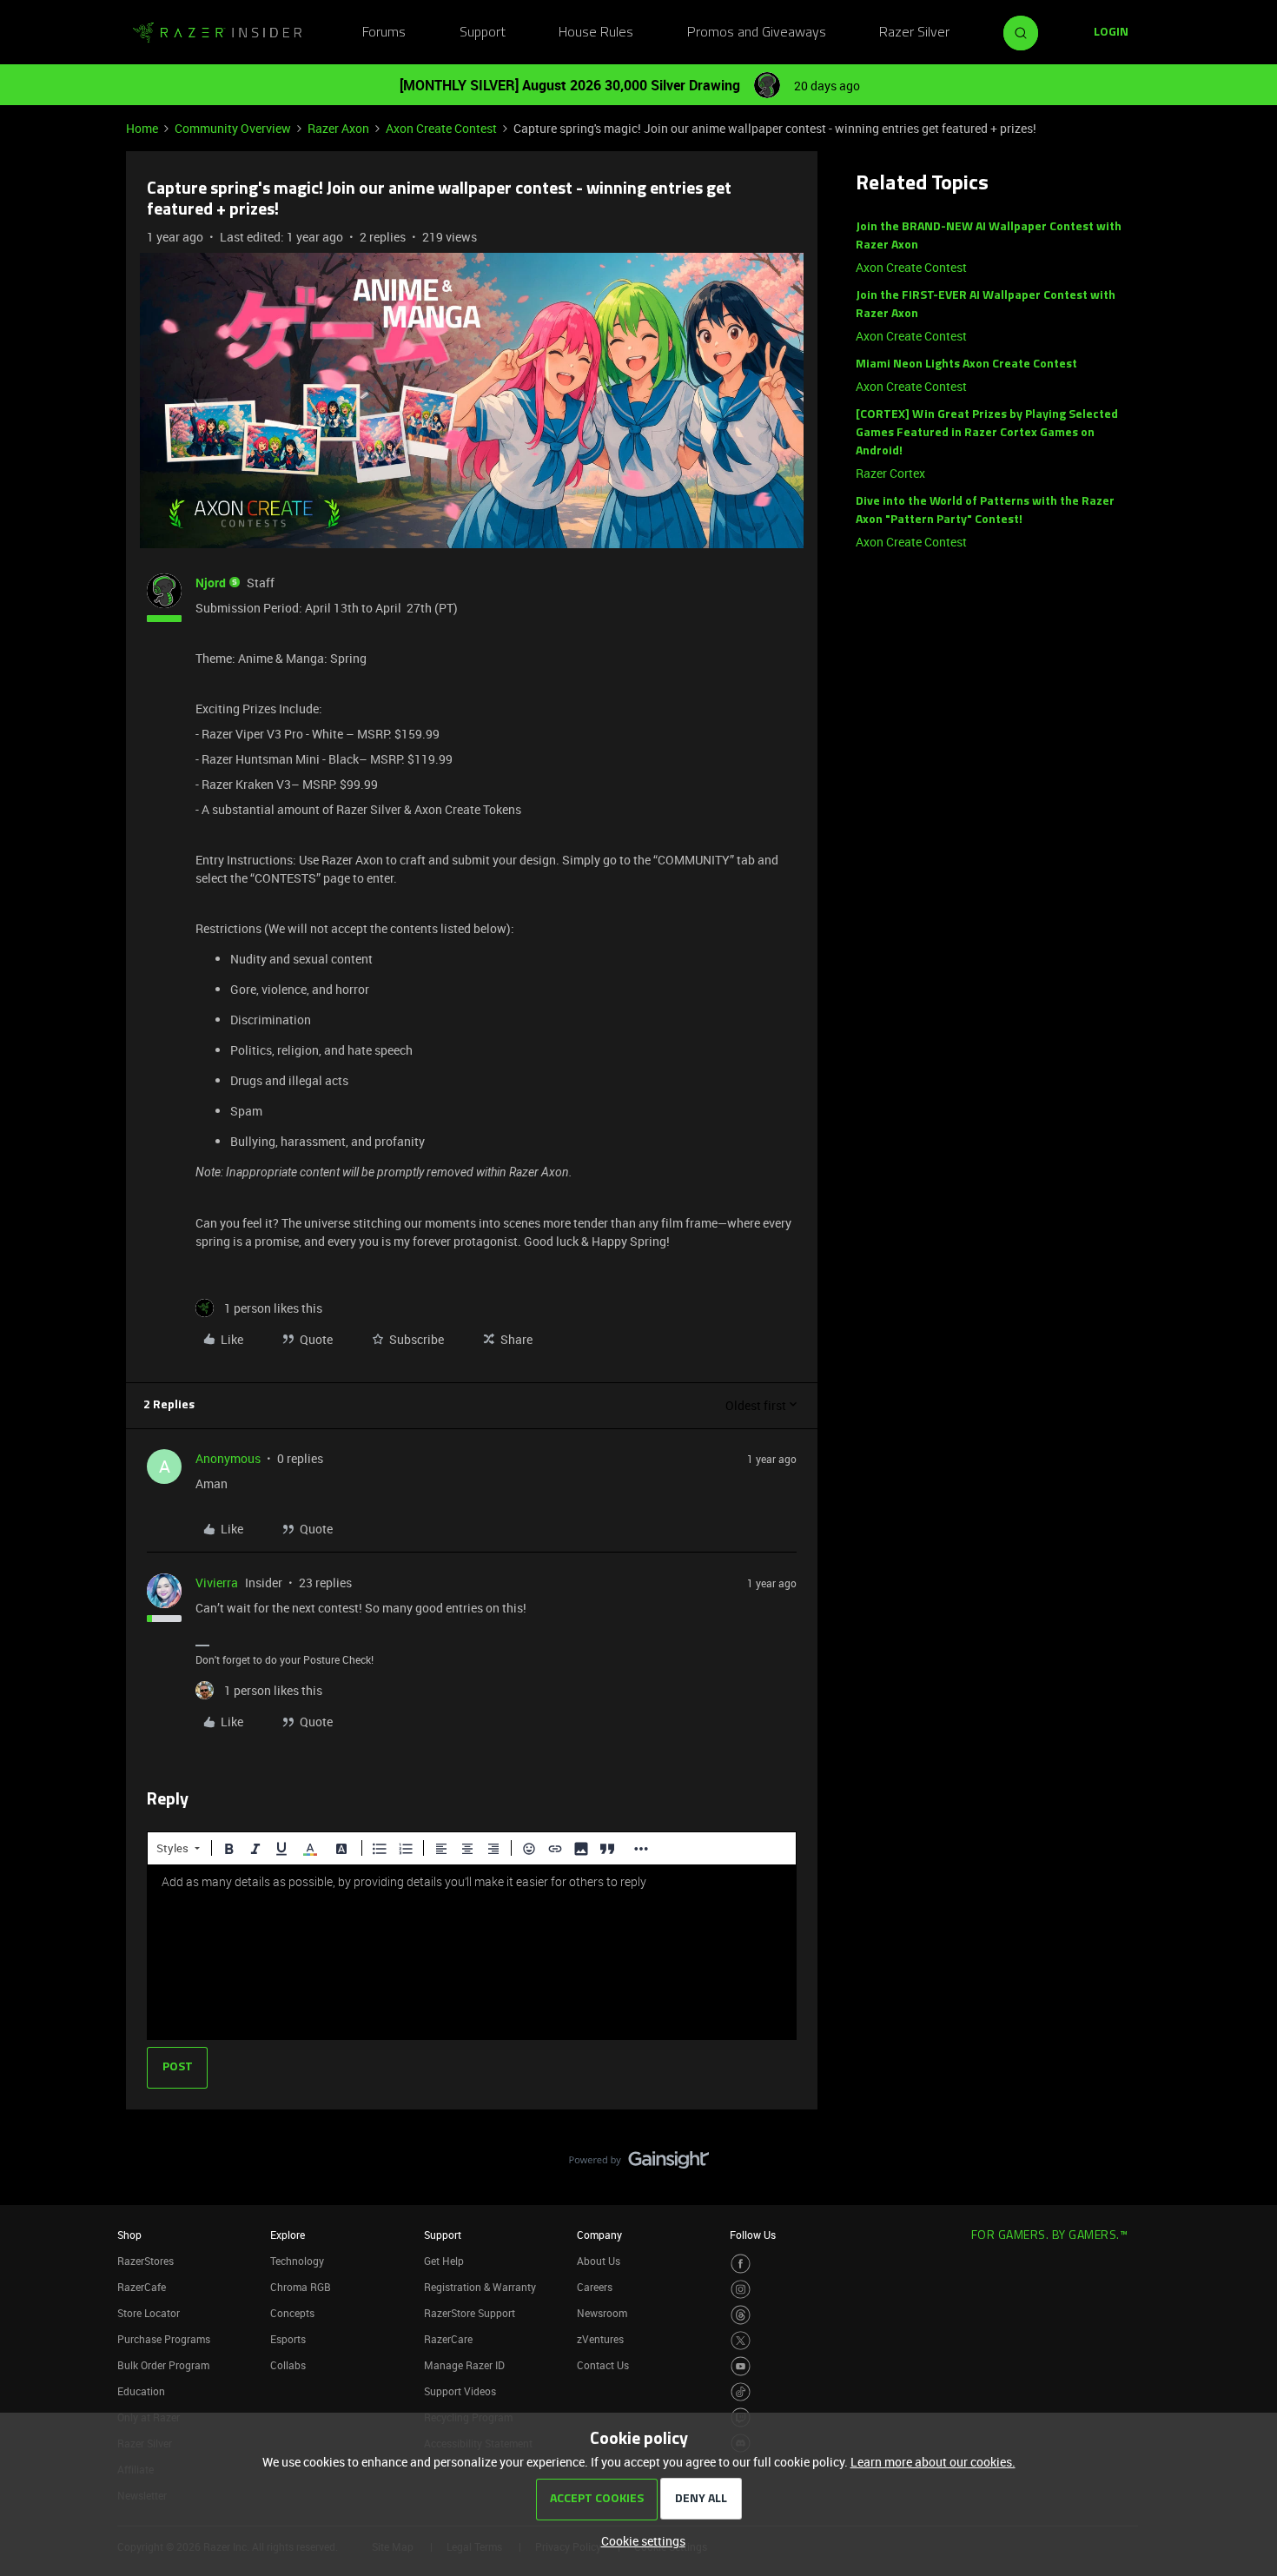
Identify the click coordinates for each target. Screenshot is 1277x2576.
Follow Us (753, 2235)
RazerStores (146, 2261)
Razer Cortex (890, 473)
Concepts (292, 2313)
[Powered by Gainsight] (639, 2164)
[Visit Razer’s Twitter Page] (741, 2341)
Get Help (444, 2261)
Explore (288, 2235)
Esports (288, 2339)
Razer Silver (914, 33)
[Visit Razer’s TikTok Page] (741, 2392)
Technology (297, 2261)
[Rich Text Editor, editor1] (472, 1952)
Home (142, 128)
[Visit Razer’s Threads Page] (741, 2315)
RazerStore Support (470, 2313)
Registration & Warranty (480, 2287)
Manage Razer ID (464, 2365)
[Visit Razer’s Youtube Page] (741, 2366)
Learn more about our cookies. (933, 2462)
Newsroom (602, 2313)
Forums (384, 33)
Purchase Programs (164, 2339)
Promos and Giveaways (757, 33)
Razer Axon (338, 128)
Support (483, 33)
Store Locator (149, 2313)
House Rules (596, 33)
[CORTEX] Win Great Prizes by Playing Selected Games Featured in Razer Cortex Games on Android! (987, 433)
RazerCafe (142, 2287)
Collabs (288, 2365)
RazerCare (448, 2339)
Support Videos (460, 2391)
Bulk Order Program (163, 2365)
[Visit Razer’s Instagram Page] (741, 2290)
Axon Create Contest (441, 128)
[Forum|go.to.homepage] (217, 33)
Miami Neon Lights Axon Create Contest (966, 364)
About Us (599, 2261)
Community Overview (233, 128)
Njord (211, 583)
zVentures (600, 2339)
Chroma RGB (301, 2287)
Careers (595, 2287)
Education (141, 2391)
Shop (129, 2235)
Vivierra (217, 1583)
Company (599, 2235)
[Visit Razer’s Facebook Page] (741, 2264)
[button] (1111, 33)
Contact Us (603, 2365)
